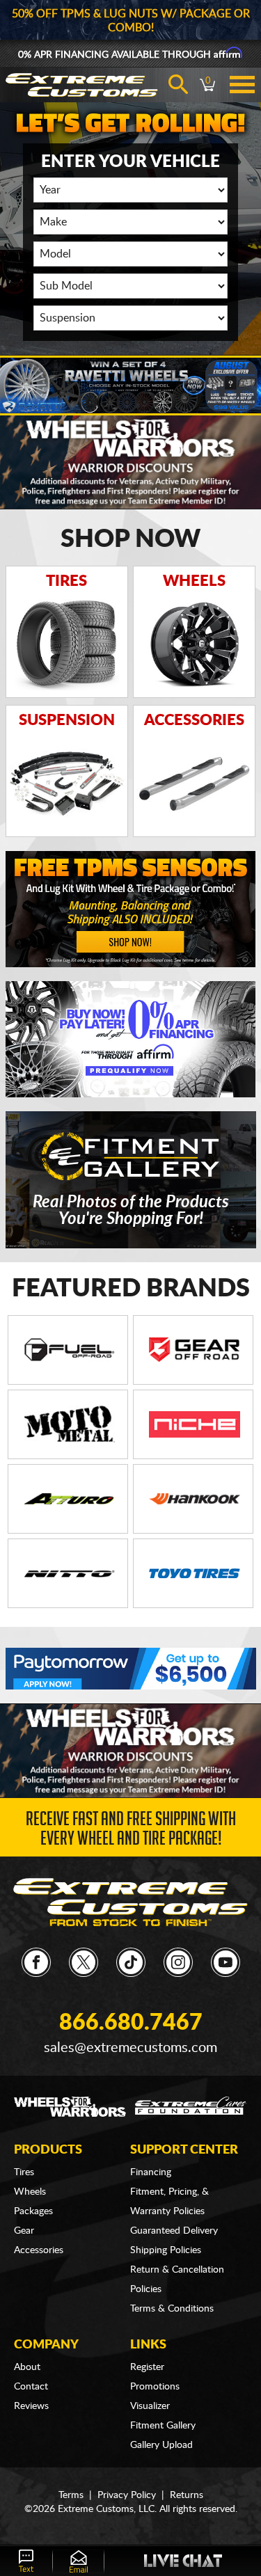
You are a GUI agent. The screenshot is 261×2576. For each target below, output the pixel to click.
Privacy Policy (127, 2495)
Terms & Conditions (172, 2309)
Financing (151, 2172)
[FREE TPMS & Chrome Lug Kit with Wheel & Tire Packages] (131, 909)
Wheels (30, 2192)
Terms (71, 2495)
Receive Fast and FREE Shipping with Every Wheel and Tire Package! (131, 1831)
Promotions (155, 2387)
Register (147, 2367)
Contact (31, 2387)
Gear (24, 2231)
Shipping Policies (166, 2250)
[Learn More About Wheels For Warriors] (130, 461)
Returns (187, 2495)
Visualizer (150, 2406)
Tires (24, 2172)
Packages (33, 2211)
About (27, 2367)
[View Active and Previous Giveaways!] (130, 386)
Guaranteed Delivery (174, 2231)
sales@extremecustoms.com (130, 2048)
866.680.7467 (131, 2023)
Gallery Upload (161, 2445)
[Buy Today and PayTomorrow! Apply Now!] (131, 1669)
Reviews (31, 2406)
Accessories (39, 2250)
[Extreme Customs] (130, 1902)
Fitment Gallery (163, 2426)
